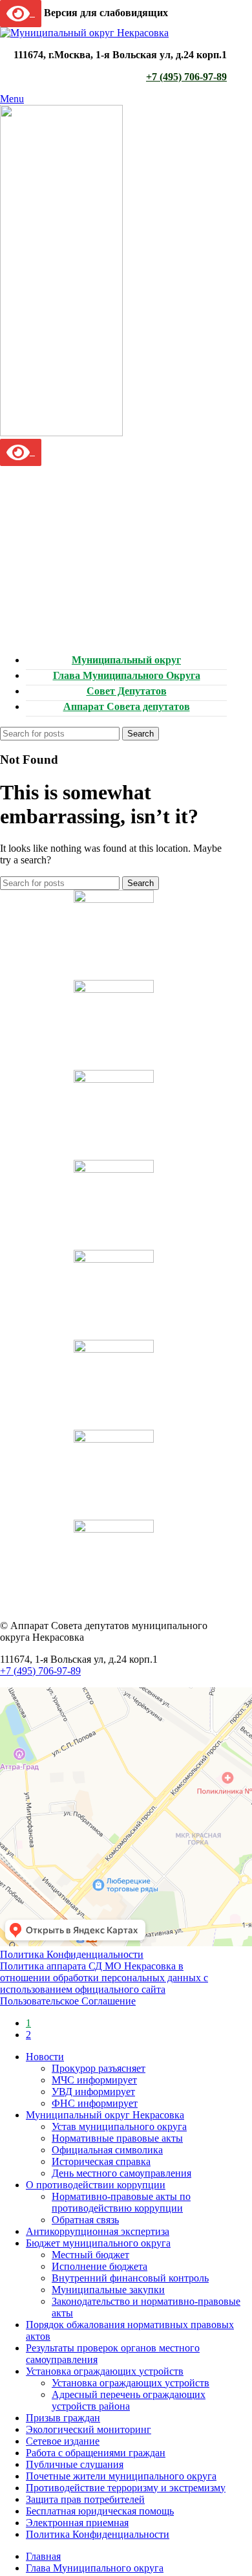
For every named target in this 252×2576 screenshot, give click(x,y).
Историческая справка (101, 2161)
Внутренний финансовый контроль (130, 2278)
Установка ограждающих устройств (131, 2383)
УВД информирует (93, 2092)
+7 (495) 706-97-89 (186, 77)
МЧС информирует (94, 2080)
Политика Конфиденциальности (72, 1954)
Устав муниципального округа (119, 2126)
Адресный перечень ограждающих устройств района (129, 2400)
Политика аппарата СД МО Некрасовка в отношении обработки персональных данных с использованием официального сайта (104, 1978)
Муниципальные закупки (108, 2290)
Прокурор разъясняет (99, 2068)
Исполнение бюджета (100, 2266)
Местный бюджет (90, 2255)
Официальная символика (107, 2150)
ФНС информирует (95, 2103)
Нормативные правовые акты (117, 2138)
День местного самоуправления (121, 2173)
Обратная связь (85, 2220)
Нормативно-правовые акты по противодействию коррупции (121, 2202)
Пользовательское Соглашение (68, 2001)
